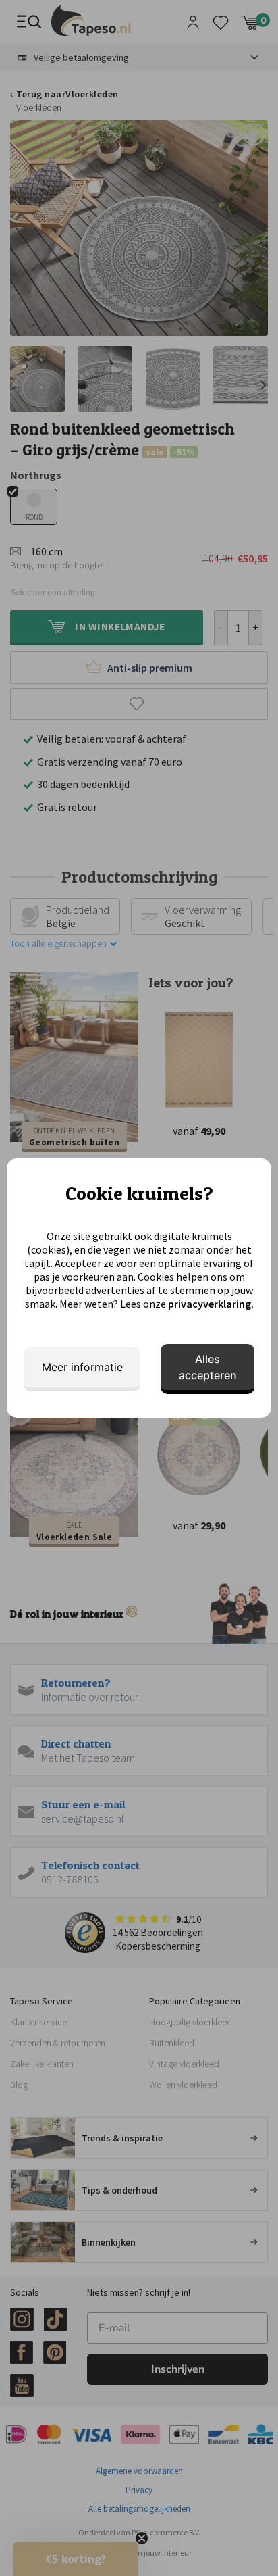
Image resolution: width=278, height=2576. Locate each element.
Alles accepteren (208, 1367)
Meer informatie (82, 1367)
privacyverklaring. (211, 1304)
